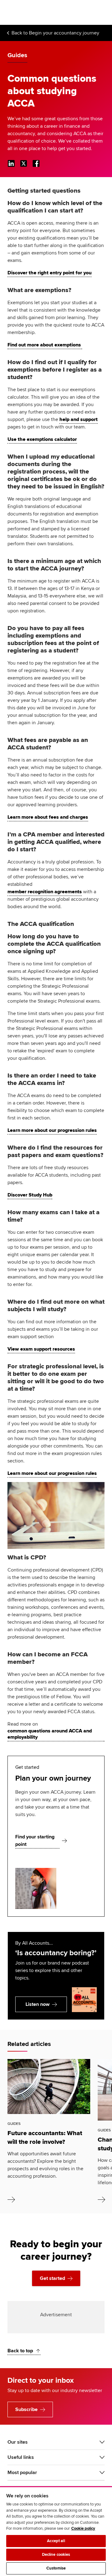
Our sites (18, 2442)
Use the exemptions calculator (42, 439)
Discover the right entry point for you (49, 273)
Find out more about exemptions (45, 345)
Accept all (56, 2541)
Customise (56, 2568)
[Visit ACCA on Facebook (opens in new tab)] (36, 163)
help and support (79, 419)
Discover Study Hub (30, 1195)
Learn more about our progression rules (52, 1130)
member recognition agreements (45, 892)
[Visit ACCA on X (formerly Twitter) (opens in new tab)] (24, 163)
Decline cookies (56, 2555)
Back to (55, 33)
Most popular (22, 2473)
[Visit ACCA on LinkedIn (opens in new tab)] (11, 163)
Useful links (21, 2457)
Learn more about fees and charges (48, 817)
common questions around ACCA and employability (50, 1734)
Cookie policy (83, 2528)
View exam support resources (41, 1349)
